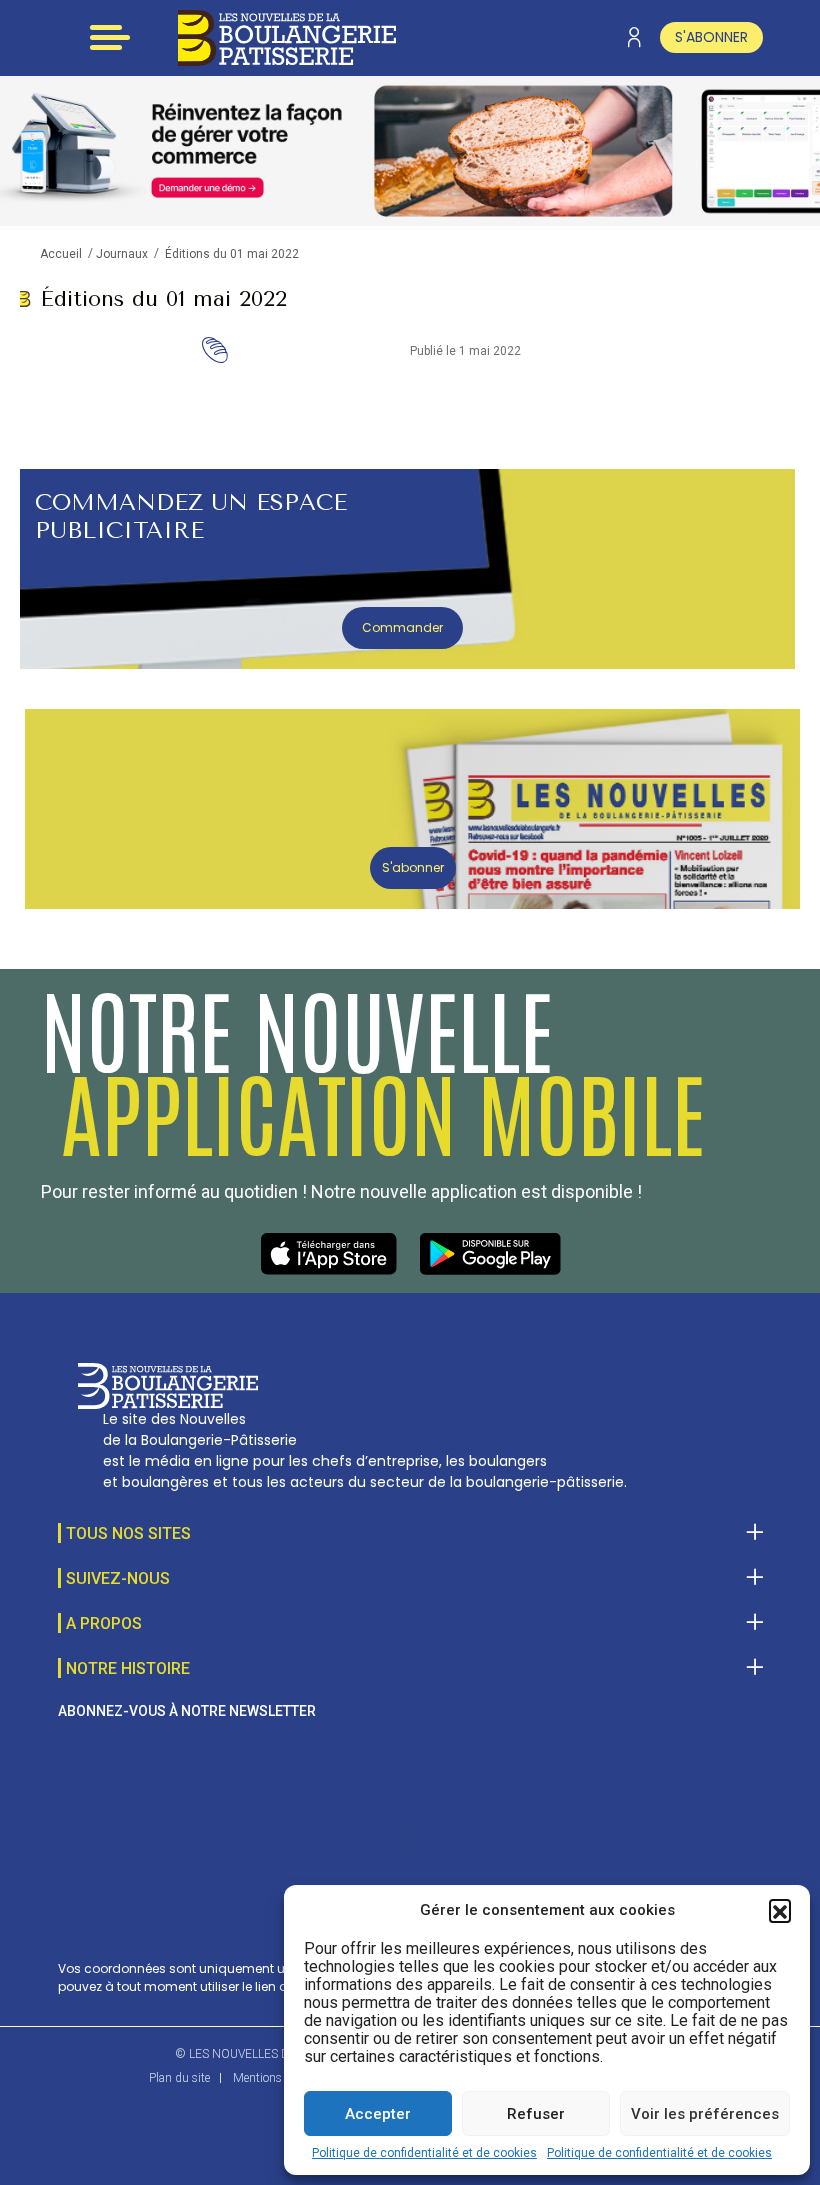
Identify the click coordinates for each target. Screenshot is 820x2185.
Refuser (536, 2114)
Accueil (61, 254)
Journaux (122, 254)
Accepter (378, 2114)
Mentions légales (276, 2078)
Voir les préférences (705, 2114)
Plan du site (179, 2078)
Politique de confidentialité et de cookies (424, 2153)
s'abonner (711, 37)
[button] (780, 1910)
